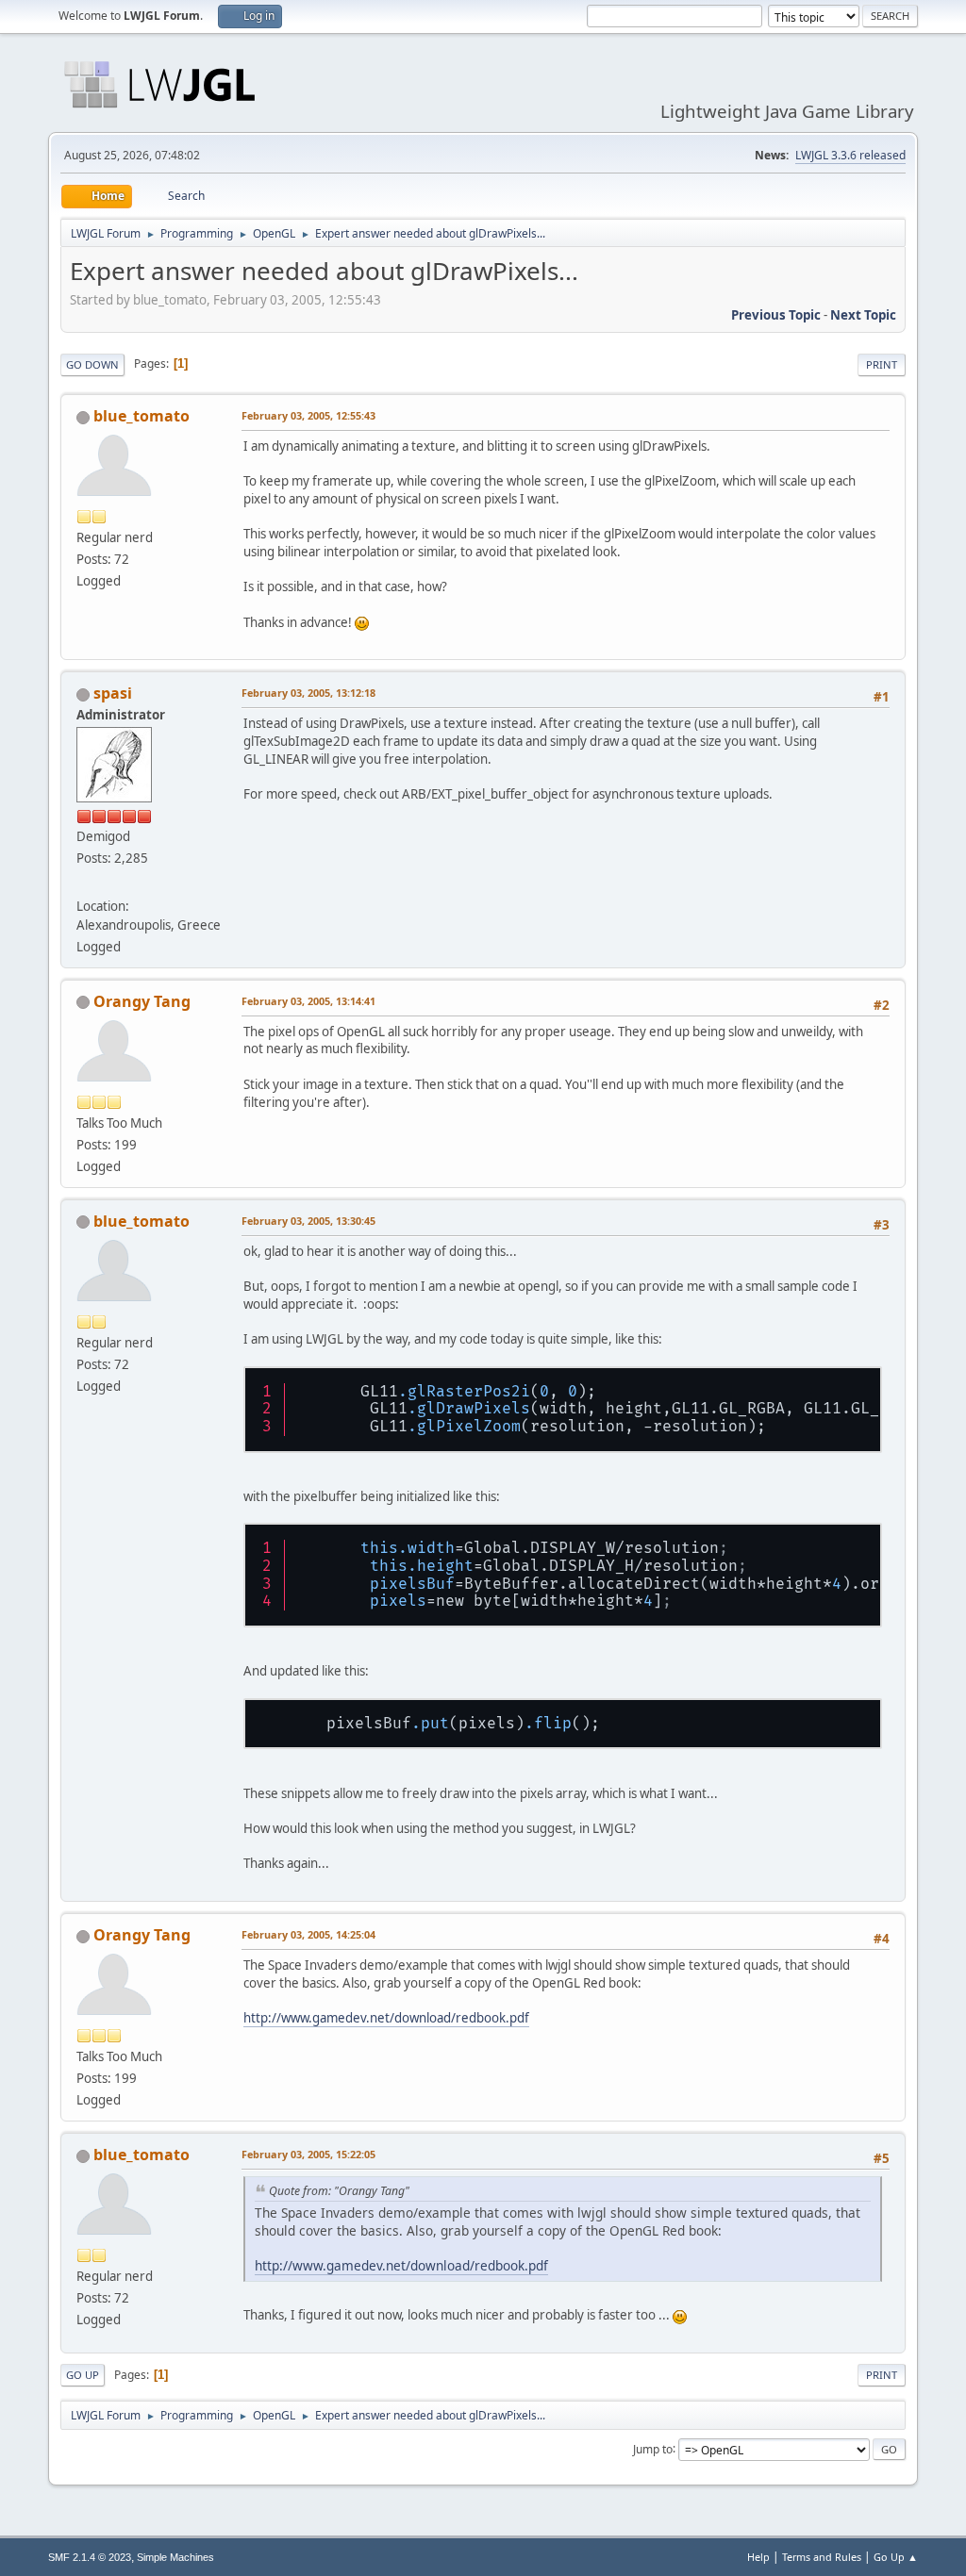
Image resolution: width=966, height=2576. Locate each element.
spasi (113, 693)
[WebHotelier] (84, 883)
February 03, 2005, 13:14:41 (308, 1001)
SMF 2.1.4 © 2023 (90, 2557)
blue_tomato (142, 416)
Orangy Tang (142, 1001)
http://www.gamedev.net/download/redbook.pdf (386, 2018)
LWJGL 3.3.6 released (850, 155)
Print (882, 364)
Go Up (83, 2375)
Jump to (653, 2448)
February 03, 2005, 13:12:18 (308, 693)
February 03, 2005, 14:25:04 (308, 1934)
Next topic (863, 315)
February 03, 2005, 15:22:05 (308, 2154)
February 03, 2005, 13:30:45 (308, 1221)
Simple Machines (175, 2557)
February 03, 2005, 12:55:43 (308, 415)
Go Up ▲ (896, 2557)
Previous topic (776, 315)
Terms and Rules (822, 2557)
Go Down (92, 364)
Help (758, 2557)
